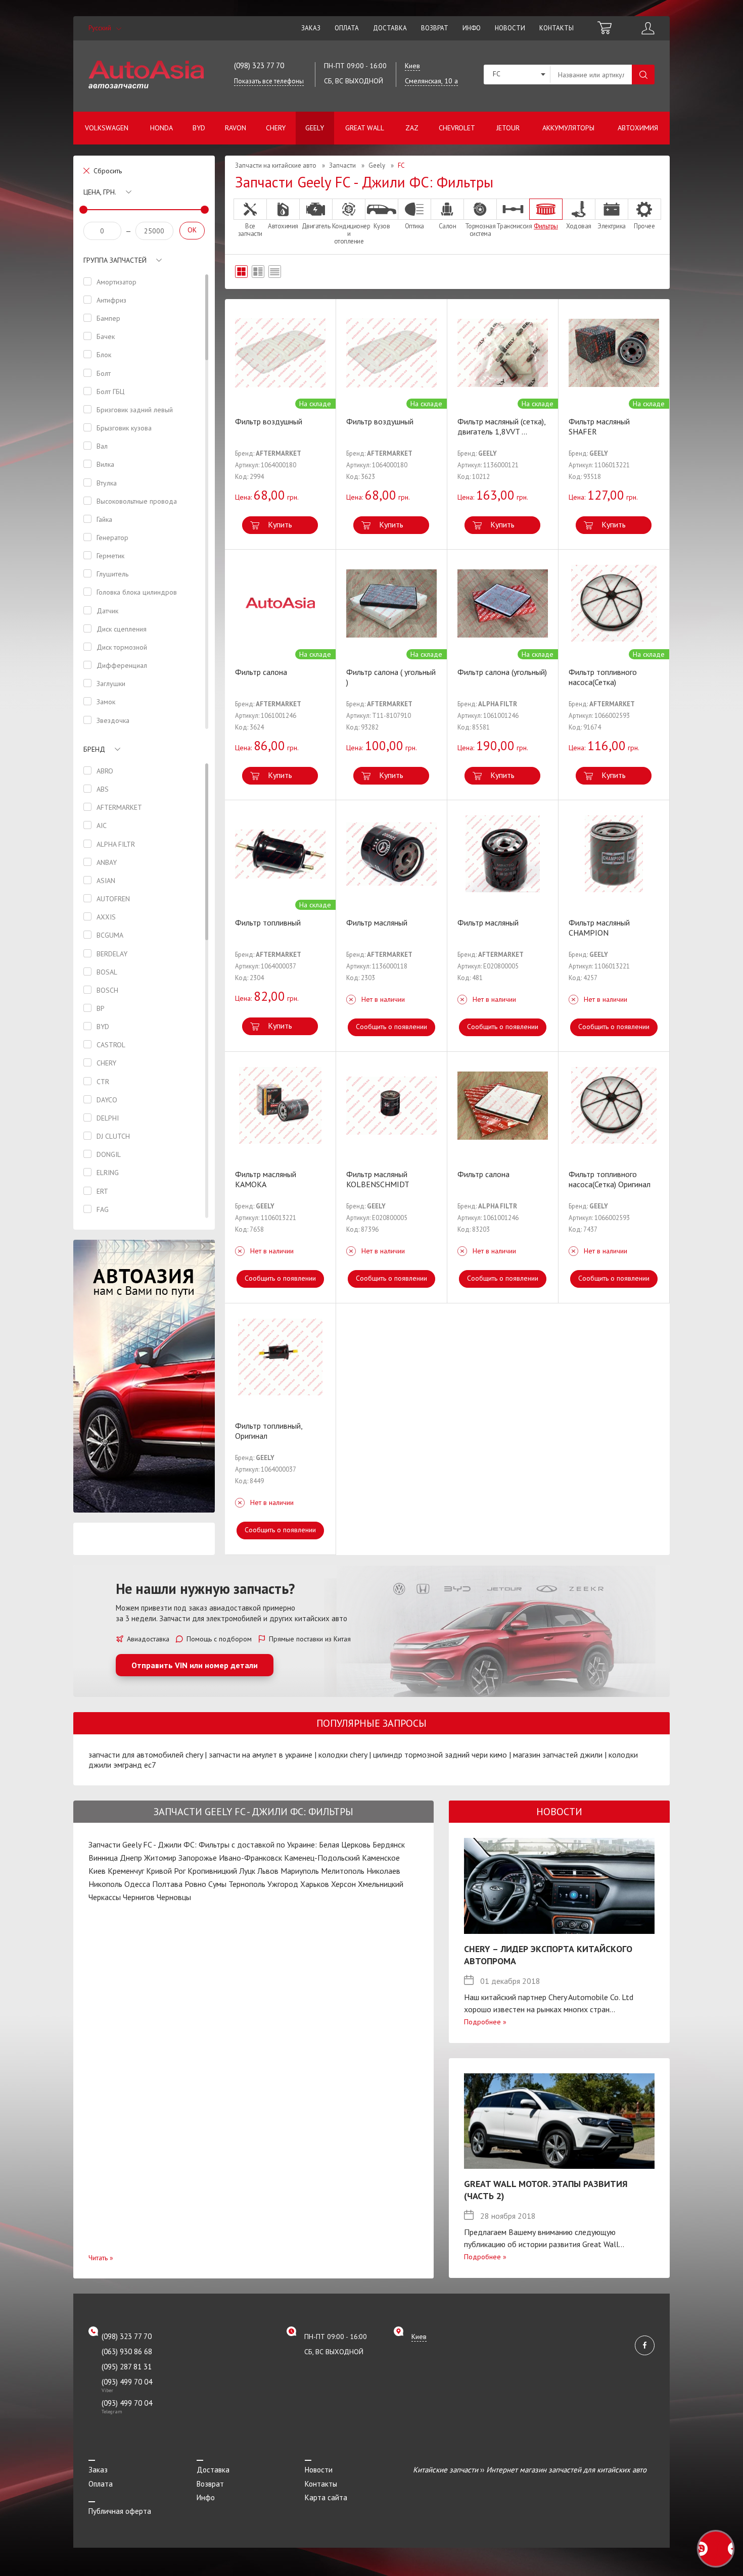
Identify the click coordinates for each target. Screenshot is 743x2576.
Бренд (94, 749)
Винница (103, 1858)
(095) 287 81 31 (127, 2367)
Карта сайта (326, 2497)
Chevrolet (457, 128)
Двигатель (316, 226)
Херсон (343, 1884)
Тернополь (247, 1884)
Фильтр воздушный (269, 421)
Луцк (247, 1871)
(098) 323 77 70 (259, 65)
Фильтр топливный (268, 922)
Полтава (167, 1884)
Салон (448, 226)
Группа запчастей (115, 260)
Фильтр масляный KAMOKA (266, 1179)
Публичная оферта (120, 2511)
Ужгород (283, 1884)
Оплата (347, 28)
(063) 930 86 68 (127, 2351)
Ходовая (579, 226)
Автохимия (638, 128)
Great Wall (365, 128)
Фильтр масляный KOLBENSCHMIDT (378, 1179)
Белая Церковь (345, 1844)
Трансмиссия (513, 226)
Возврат (435, 28)
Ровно (195, 1884)
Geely (315, 128)
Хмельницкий (381, 1884)
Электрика (612, 226)
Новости (510, 28)
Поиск (643, 75)
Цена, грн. (100, 192)
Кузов (382, 226)
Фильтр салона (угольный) (502, 672)
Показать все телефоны (269, 81)
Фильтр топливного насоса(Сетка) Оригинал (610, 1179)
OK (192, 230)
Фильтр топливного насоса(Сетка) (603, 677)
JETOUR (508, 128)
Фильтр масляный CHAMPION (599, 928)
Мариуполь (300, 1871)
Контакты (556, 28)
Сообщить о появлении (391, 1027)
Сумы (217, 1884)
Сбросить (108, 171)
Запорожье (198, 1858)
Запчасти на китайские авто (276, 165)
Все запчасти (250, 230)
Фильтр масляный (377, 922)
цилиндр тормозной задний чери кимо (440, 1755)
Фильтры (546, 226)
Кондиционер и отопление (349, 233)
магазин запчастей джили (558, 1755)
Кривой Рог (166, 1871)
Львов (268, 1871)
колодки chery (343, 1755)
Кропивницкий (212, 1871)
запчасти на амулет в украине (261, 1755)
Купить (280, 524)
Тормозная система (480, 230)
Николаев (383, 1871)
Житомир (160, 1858)
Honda (161, 128)
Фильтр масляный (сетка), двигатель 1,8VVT (501, 426)
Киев (97, 1871)
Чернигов (139, 1897)
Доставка (390, 28)
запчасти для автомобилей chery (146, 1755)
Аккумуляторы (568, 128)
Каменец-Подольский (322, 1858)
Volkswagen (107, 128)
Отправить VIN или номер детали (195, 1665)
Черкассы (105, 1897)
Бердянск (389, 1844)
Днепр (131, 1858)
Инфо (472, 28)
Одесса (137, 1884)
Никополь (105, 1884)
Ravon (236, 128)
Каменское (381, 1858)
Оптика (414, 226)
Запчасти (342, 165)
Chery (276, 128)
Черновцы (174, 1897)
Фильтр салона (261, 672)
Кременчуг (126, 1871)
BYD (199, 128)
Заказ (311, 28)
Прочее (644, 226)
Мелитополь (343, 1871)
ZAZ (412, 128)
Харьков (315, 1884)
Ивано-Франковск (250, 1858)
